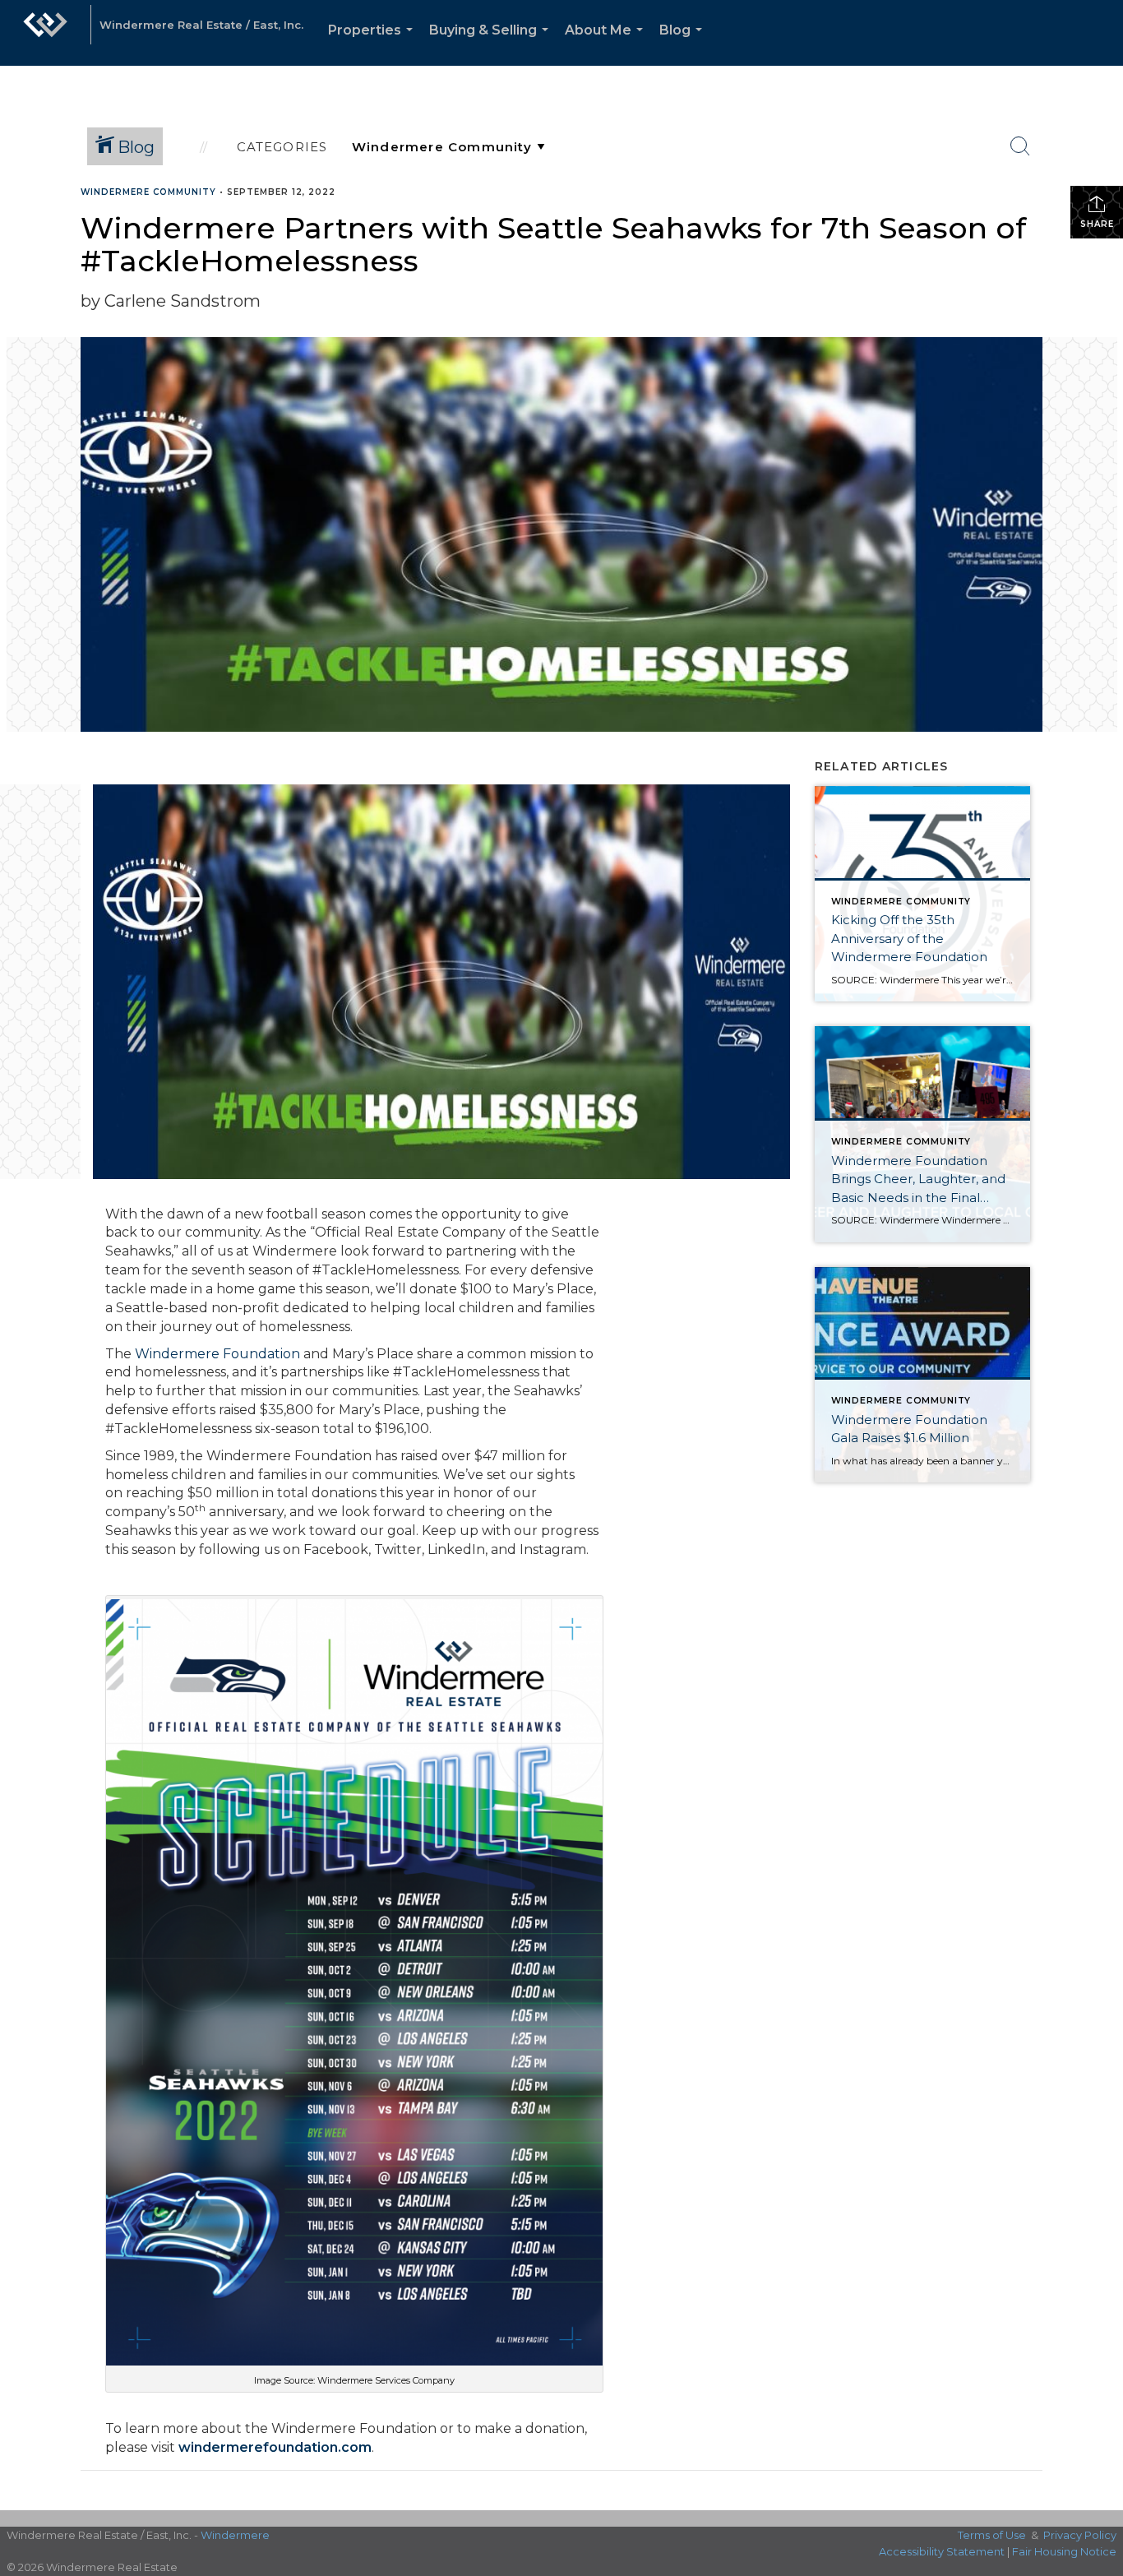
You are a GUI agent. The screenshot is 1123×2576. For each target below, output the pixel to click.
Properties (374, 44)
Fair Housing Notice (1064, 2551)
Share (1097, 224)
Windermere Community (148, 192)
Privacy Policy (1080, 2535)
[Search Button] (1020, 146)
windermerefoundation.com (275, 2447)
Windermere (235, 2535)
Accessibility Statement (942, 2551)
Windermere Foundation (217, 1354)
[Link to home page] (45, 33)
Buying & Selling (492, 44)
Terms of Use (992, 2535)
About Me (607, 44)
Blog (684, 44)
